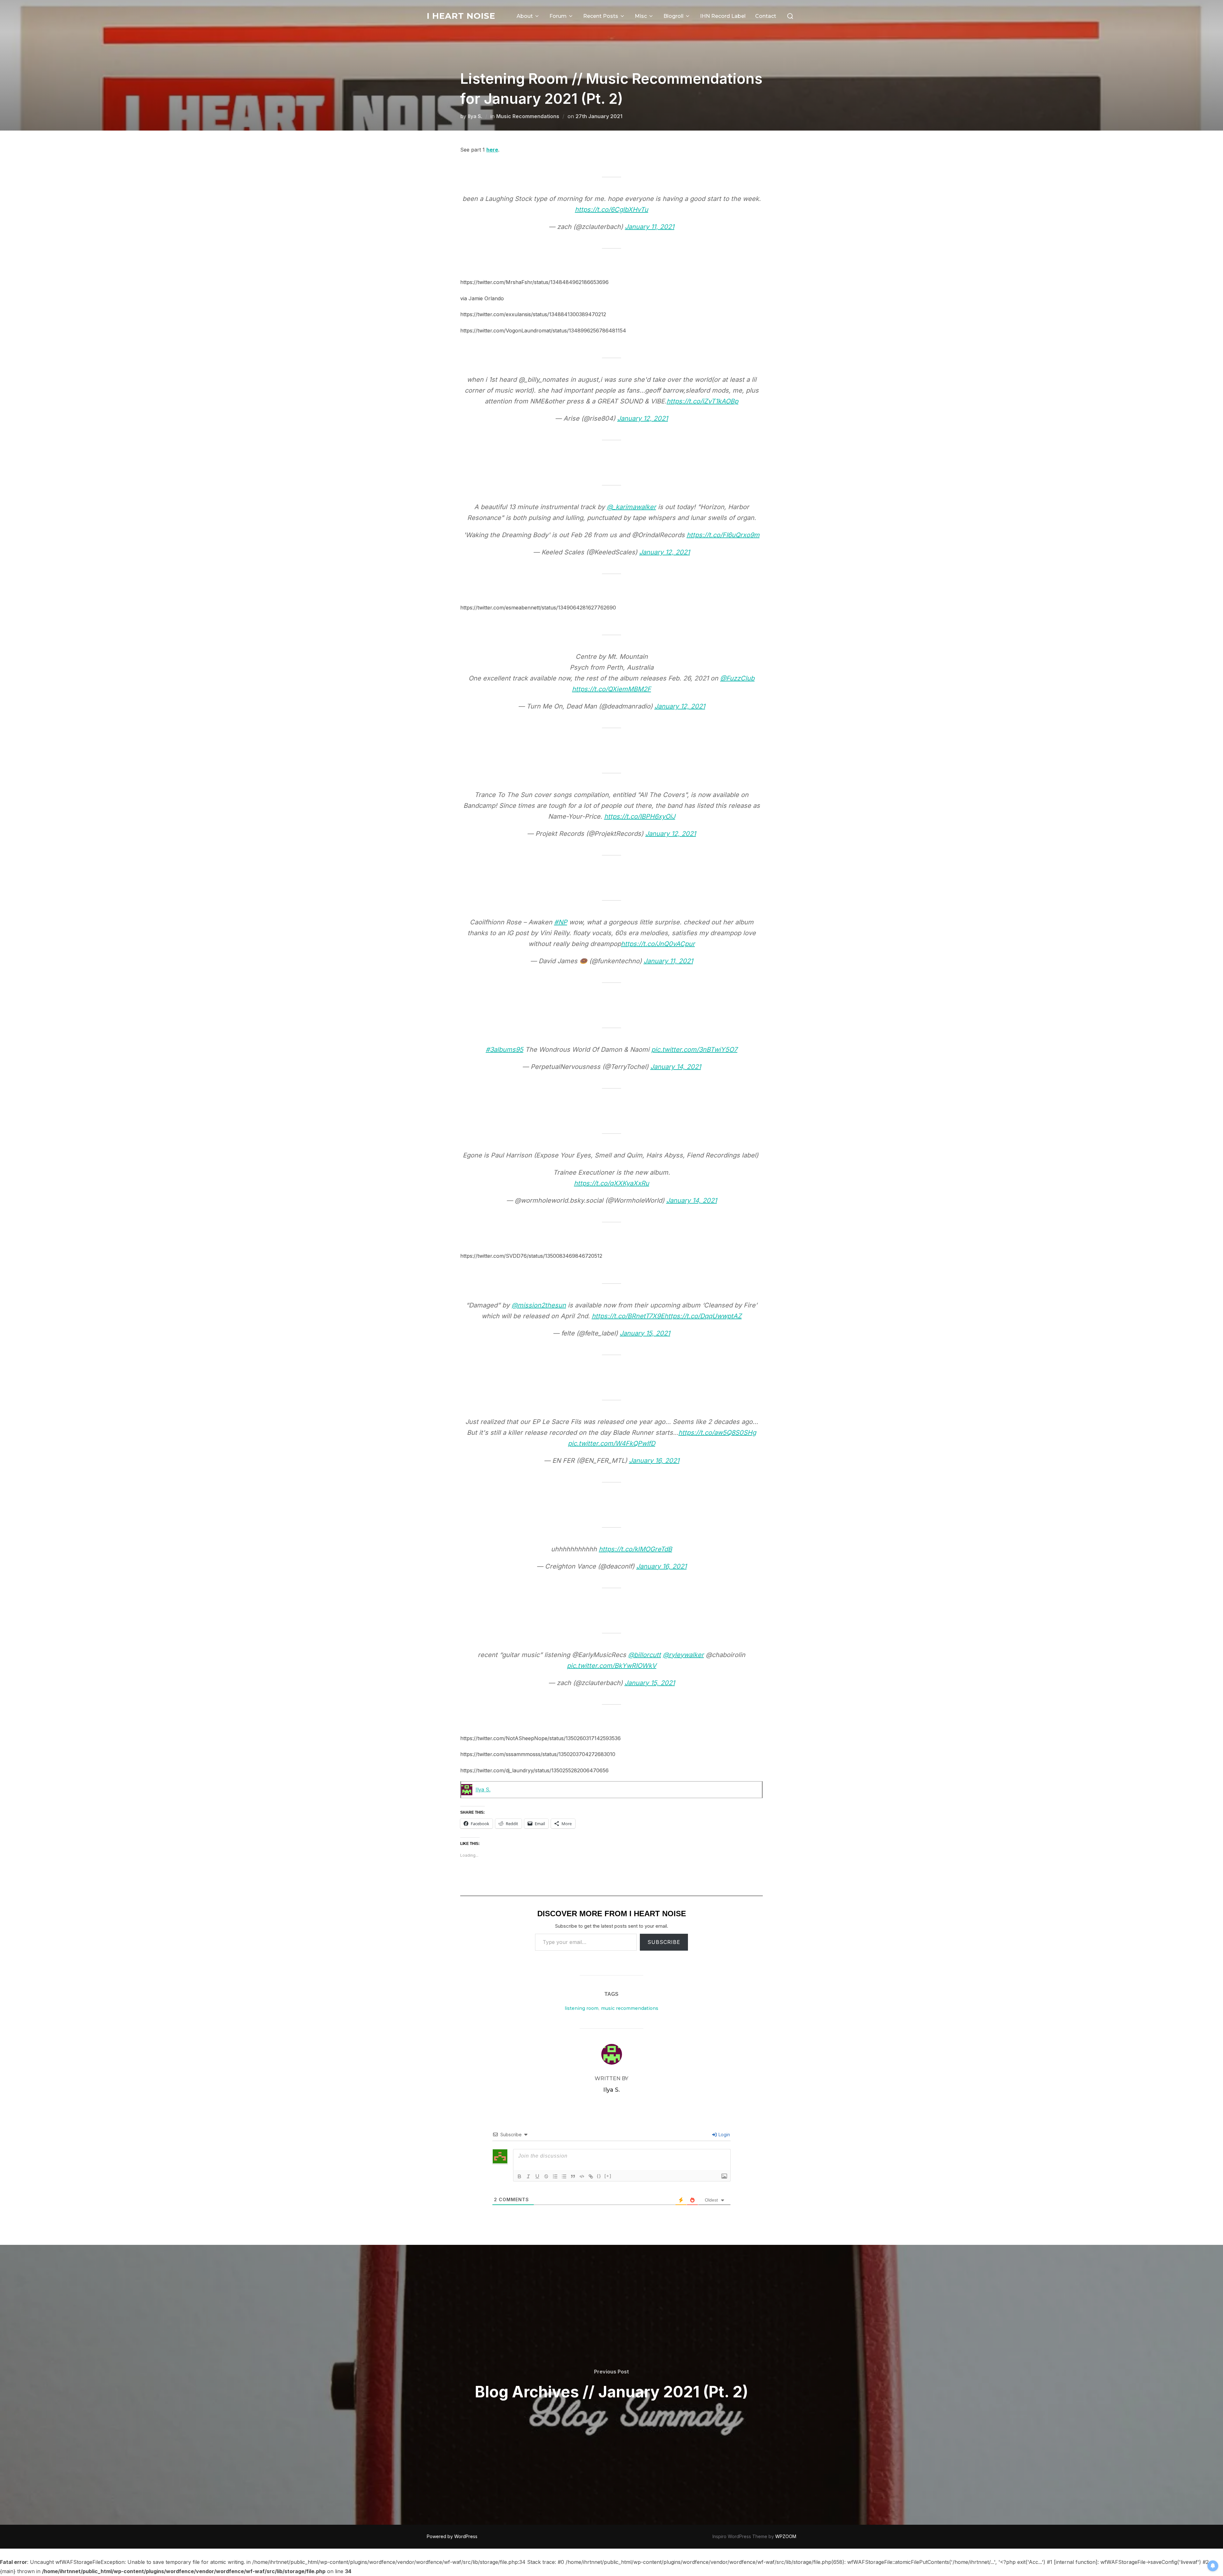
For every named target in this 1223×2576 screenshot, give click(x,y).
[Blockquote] (573, 2176)
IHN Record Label (723, 16)
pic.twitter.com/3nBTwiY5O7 (694, 1050)
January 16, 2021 (654, 1461)
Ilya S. (475, 116)
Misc (641, 16)
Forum (558, 16)
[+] (608, 2176)
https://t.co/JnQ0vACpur (658, 944)
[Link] (591, 2176)
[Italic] (528, 2176)
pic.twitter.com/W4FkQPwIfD (611, 1443)
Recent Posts (601, 16)
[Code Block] (582, 2176)
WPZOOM (786, 2536)
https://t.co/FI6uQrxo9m (723, 535)
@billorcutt (644, 1655)
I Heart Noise (461, 16)
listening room (582, 2008)
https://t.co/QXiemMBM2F (611, 689)
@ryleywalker (683, 1655)
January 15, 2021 (645, 1333)
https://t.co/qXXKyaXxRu (611, 1183)
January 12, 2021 (643, 418)
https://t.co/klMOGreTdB (635, 1549)
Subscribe (664, 1942)
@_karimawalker (631, 507)
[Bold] (519, 2176)
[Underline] (537, 2176)
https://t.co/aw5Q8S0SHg (717, 1433)
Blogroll (673, 16)
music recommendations (630, 2008)
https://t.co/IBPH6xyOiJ (640, 816)
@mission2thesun (539, 1305)
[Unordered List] (564, 2176)
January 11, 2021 (650, 227)
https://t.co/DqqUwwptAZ (703, 1316)
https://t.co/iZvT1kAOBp (702, 401)
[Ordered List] (555, 2176)
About (525, 16)
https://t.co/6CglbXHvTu (611, 210)
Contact (766, 16)
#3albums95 (504, 1050)
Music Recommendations (528, 116)
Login (724, 2135)
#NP (561, 922)
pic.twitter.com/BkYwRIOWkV (612, 1666)
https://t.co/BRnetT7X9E (628, 1316)
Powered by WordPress (452, 2536)
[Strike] (546, 2176)
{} (599, 2176)
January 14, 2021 (676, 1067)
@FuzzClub (737, 678)
